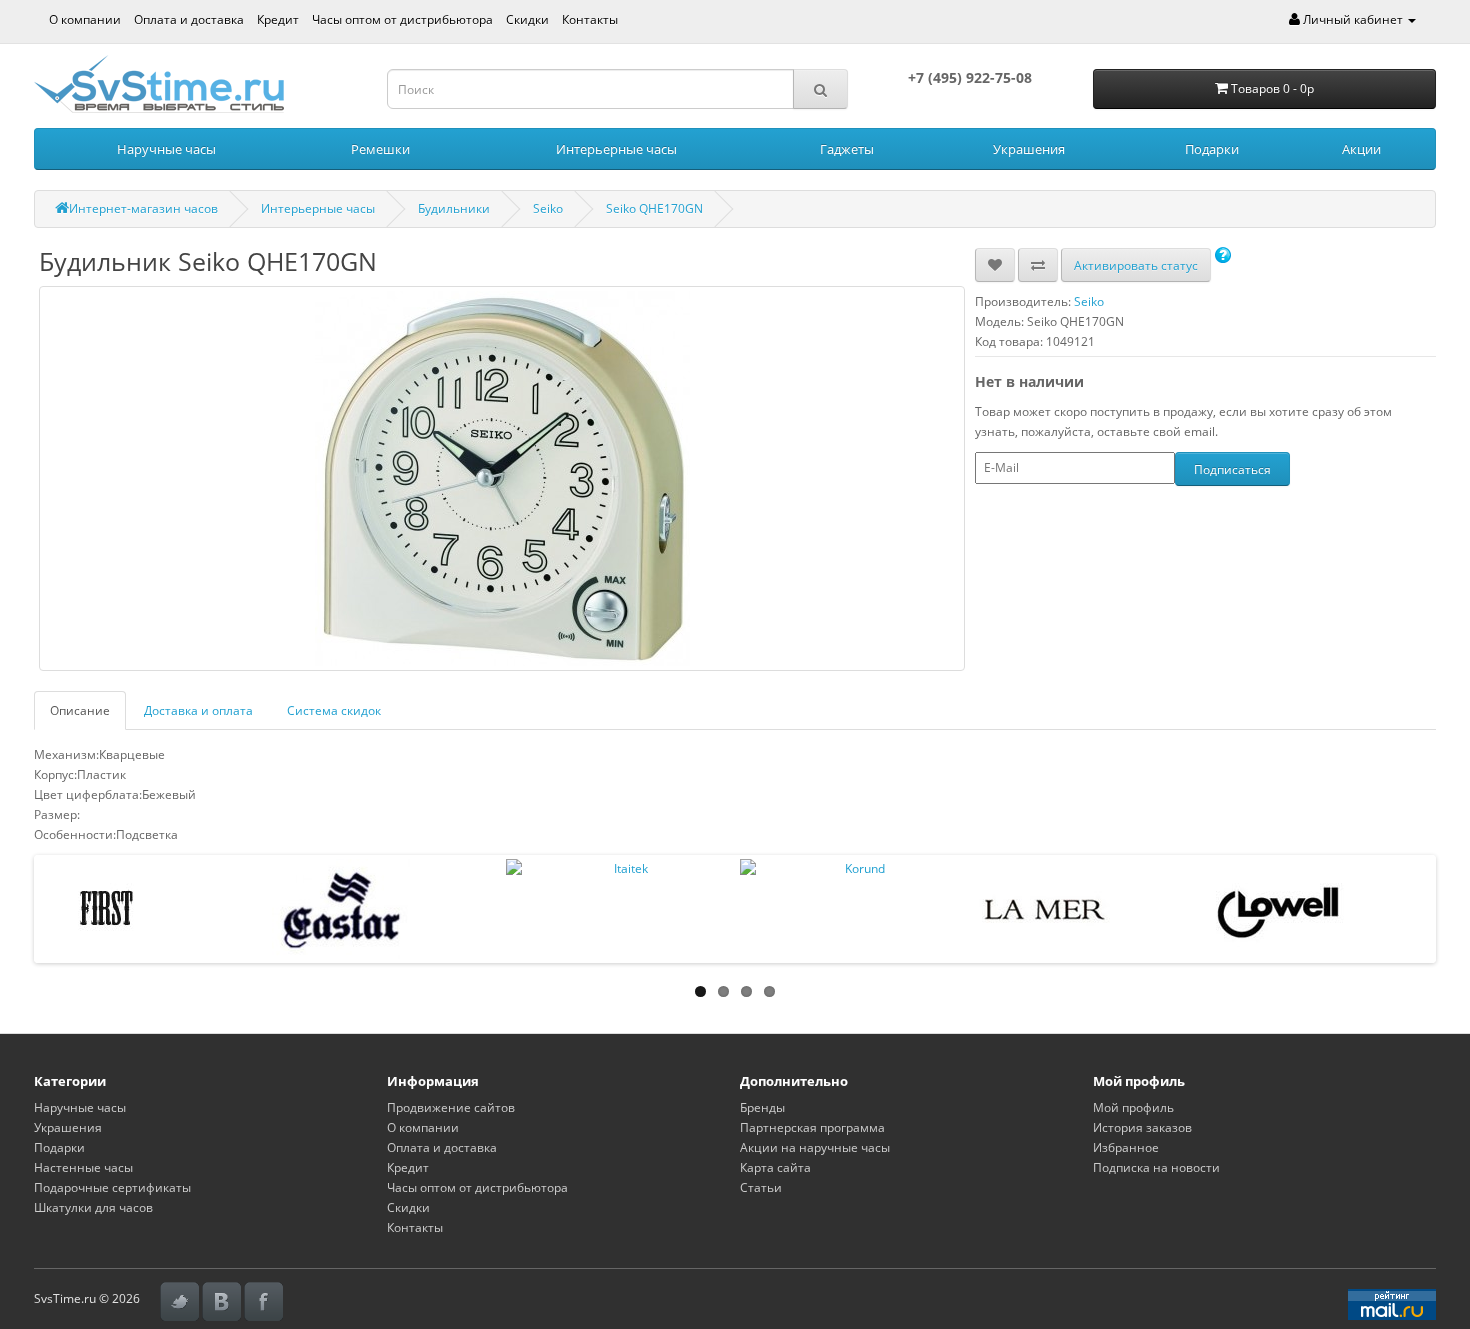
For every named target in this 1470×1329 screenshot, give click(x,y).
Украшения (1029, 149)
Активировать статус (1136, 265)
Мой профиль (1133, 1107)
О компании (85, 19)
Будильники (454, 208)
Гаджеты (847, 149)
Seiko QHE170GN (654, 208)
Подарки (1212, 149)
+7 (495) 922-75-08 (970, 77)
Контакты (590, 19)
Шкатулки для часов (93, 1207)
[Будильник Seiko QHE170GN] (502, 478)
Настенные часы (83, 1167)
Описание (80, 710)
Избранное (1126, 1147)
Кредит (278, 19)
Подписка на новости (1156, 1167)
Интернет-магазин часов (143, 208)
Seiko (548, 208)
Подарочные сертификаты (112, 1187)
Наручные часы (166, 149)
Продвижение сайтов (451, 1107)
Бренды (762, 1107)
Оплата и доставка (189, 19)
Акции (1361, 149)
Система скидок (334, 710)
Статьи (761, 1187)
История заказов (1142, 1127)
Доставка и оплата (198, 710)
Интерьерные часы (616, 149)
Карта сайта (775, 1167)
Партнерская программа (812, 1127)
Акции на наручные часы (815, 1147)
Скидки (527, 19)
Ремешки (380, 149)
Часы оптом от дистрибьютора (402, 19)
